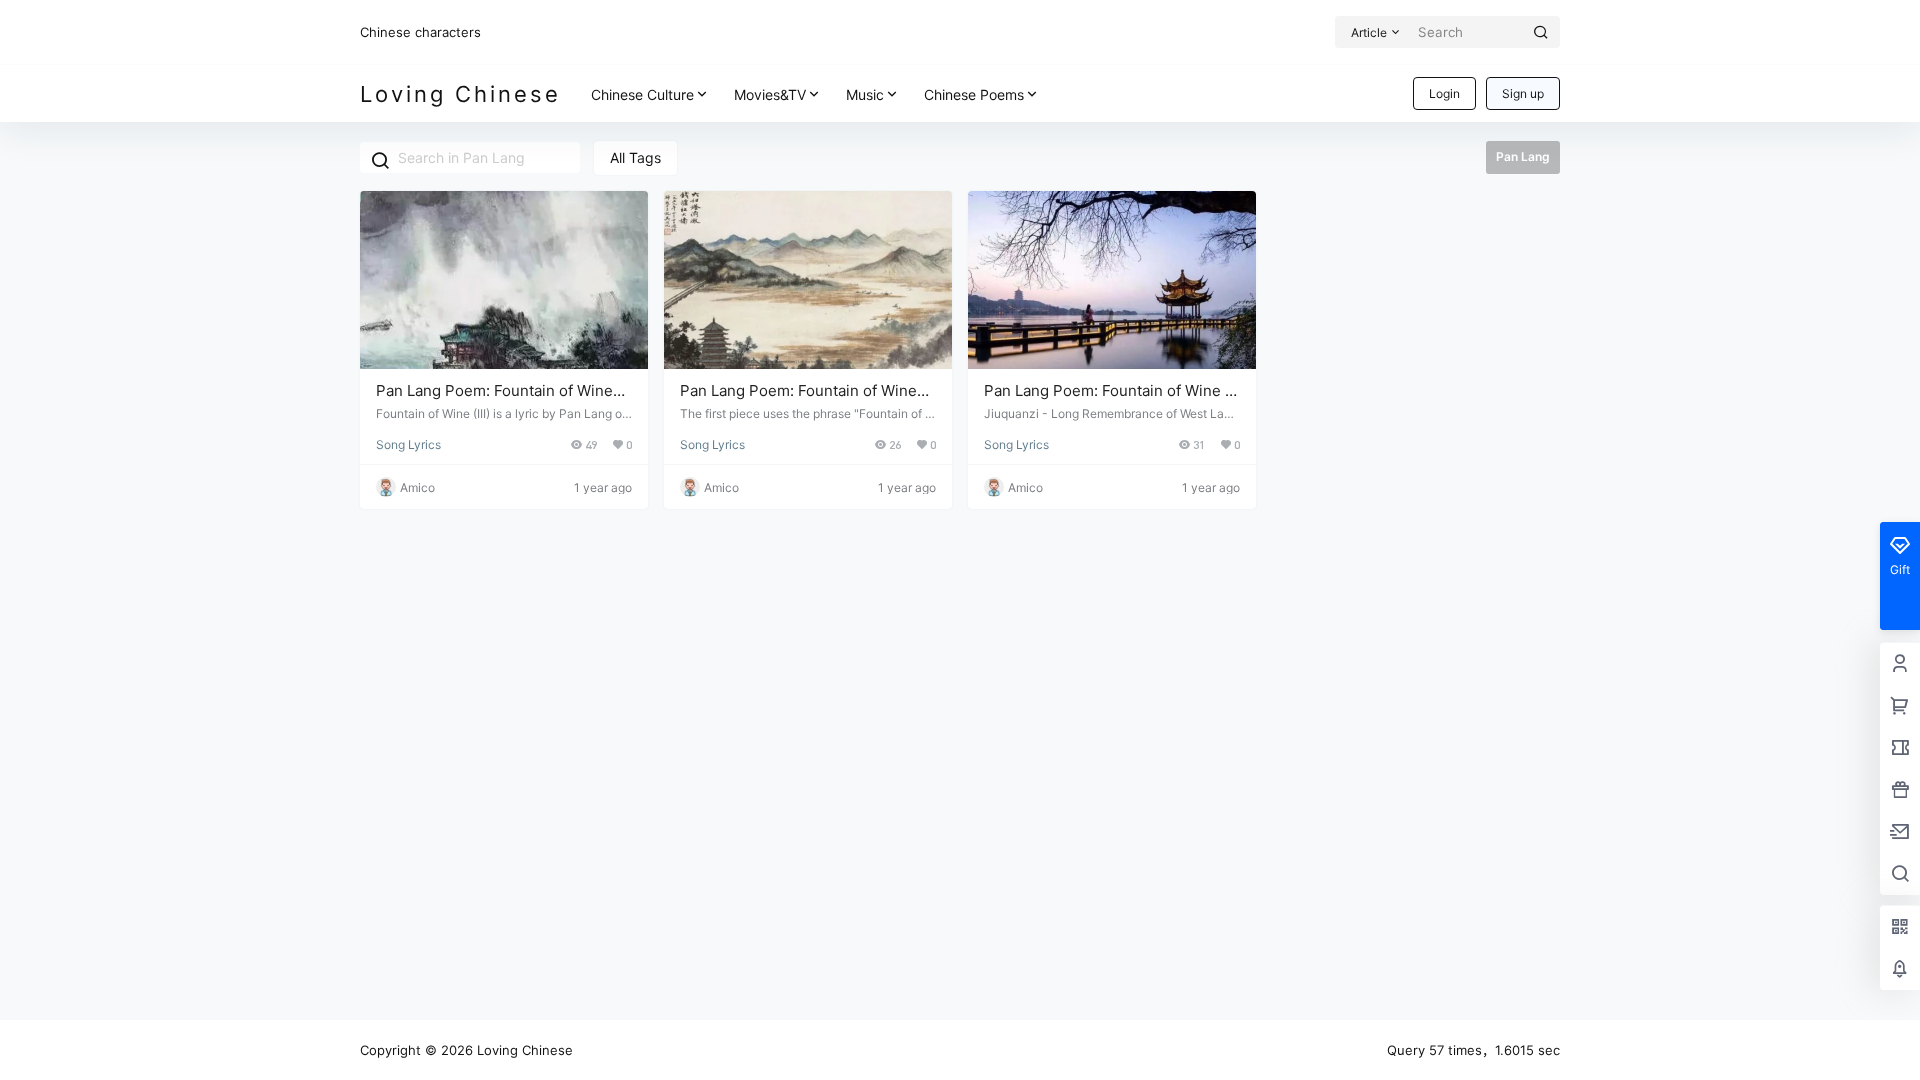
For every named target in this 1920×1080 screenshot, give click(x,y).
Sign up (1523, 93)
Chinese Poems (974, 94)
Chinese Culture (642, 94)
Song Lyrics (408, 444)
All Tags (635, 157)
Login (1444, 93)
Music (865, 94)
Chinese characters (420, 32)
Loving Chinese (523, 1050)
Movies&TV (770, 94)
